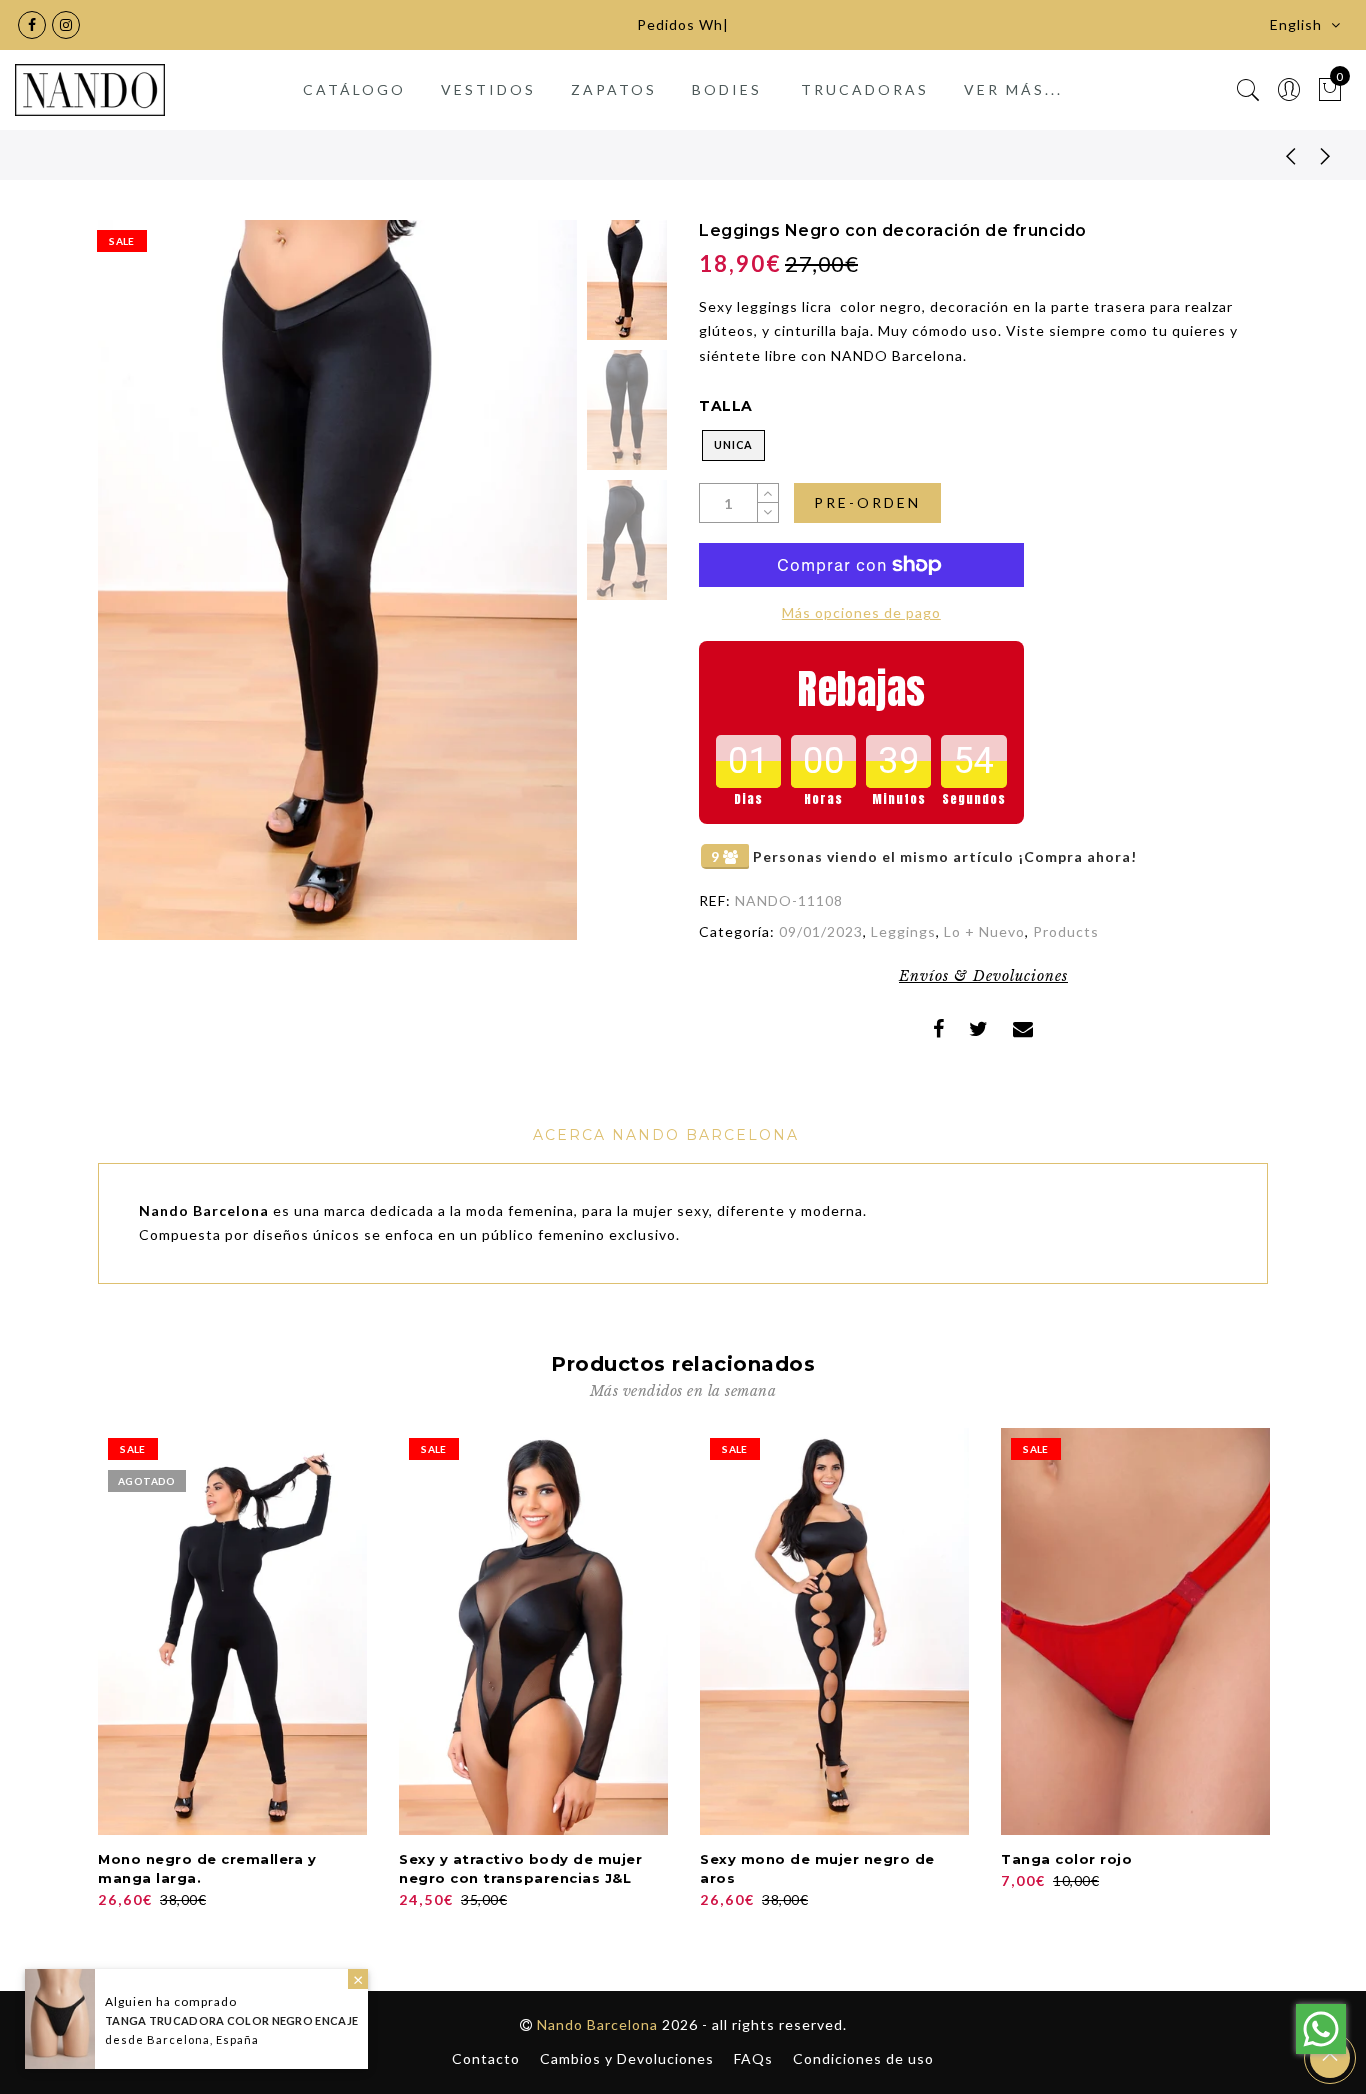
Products (1066, 931)
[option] (337, 580)
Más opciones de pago (861, 612)
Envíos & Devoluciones (983, 976)
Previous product (1276, 155)
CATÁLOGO (354, 89)
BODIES (727, 89)
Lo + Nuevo (984, 931)
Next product (1326, 155)
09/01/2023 (821, 931)
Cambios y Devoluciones (627, 2058)
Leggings (903, 931)
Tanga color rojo (1066, 1859)
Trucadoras (865, 89)
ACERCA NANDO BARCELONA (666, 1135)
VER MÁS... (1013, 89)
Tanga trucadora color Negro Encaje (231, 2020)
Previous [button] (134, 591)
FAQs (753, 2058)
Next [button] (515, 592)
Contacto (486, 2058)
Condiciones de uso (863, 2058)
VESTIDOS (488, 89)
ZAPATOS (614, 89)
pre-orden (867, 502)
